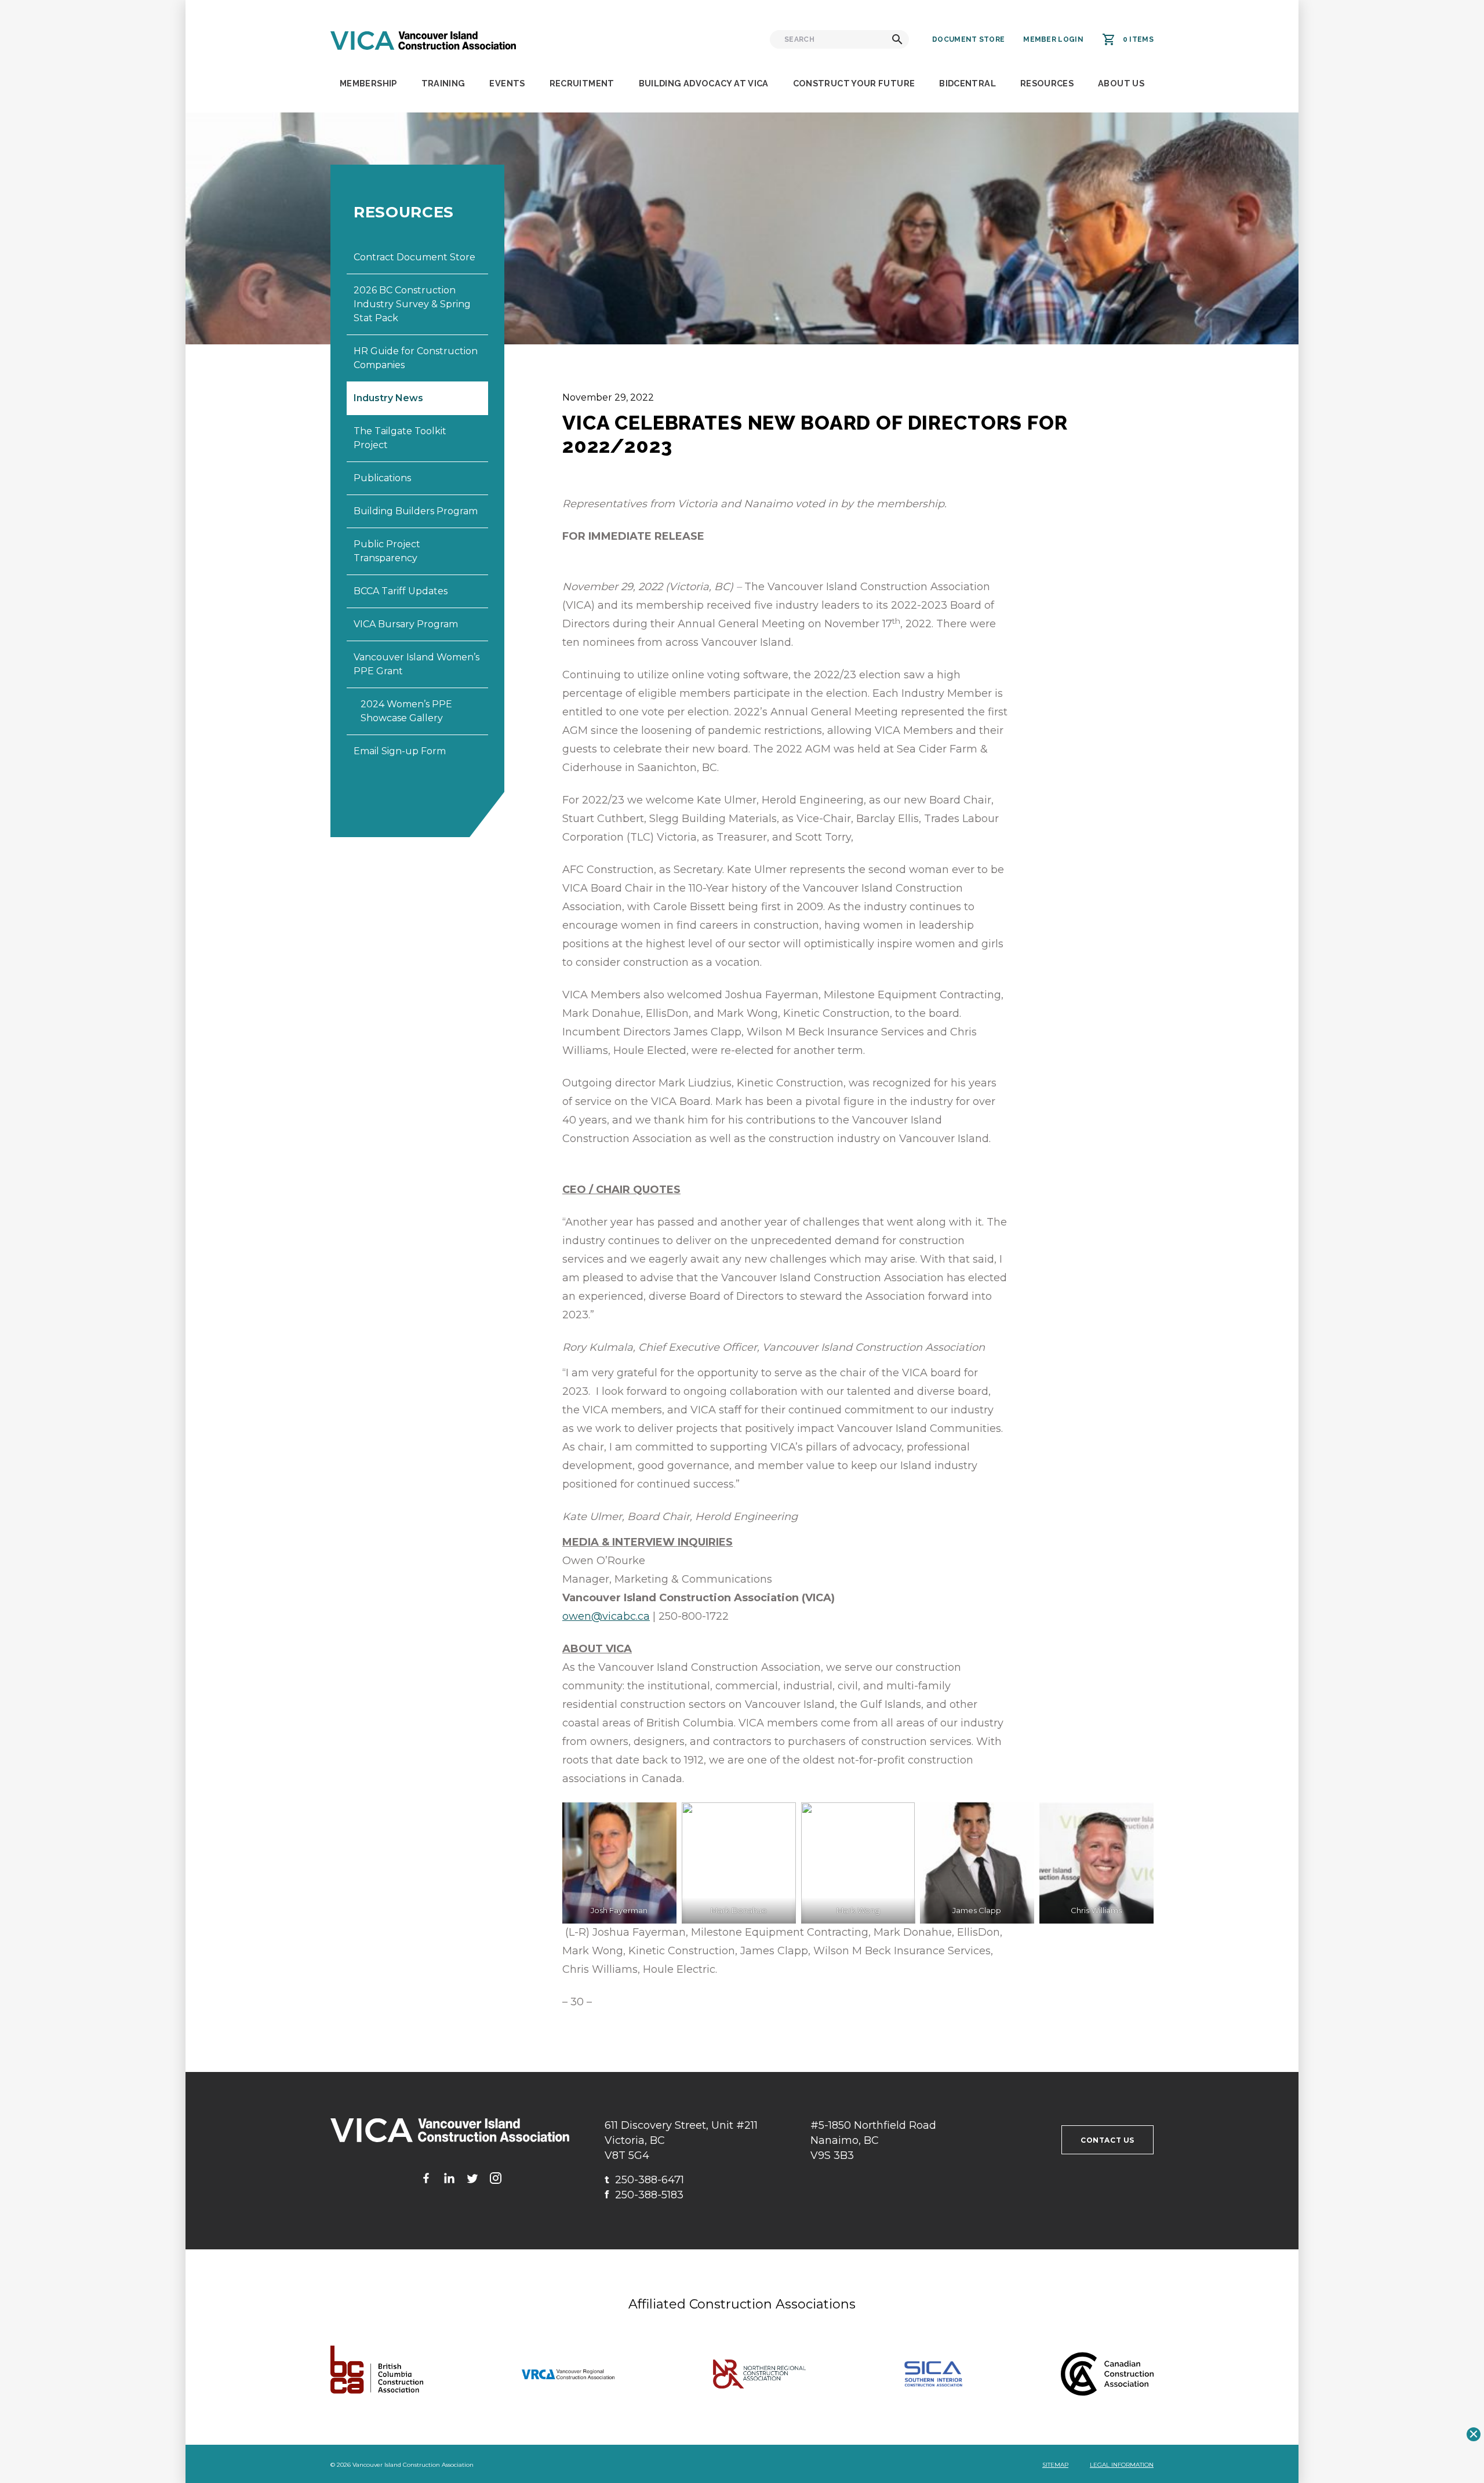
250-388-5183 (644, 2195)
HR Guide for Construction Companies (416, 358)
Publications (382, 478)
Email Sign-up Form (400, 751)
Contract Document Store (414, 257)
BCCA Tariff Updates (401, 591)
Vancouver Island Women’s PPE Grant (417, 664)
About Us (1121, 83)
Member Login (1053, 39)
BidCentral (967, 83)
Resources (1047, 83)
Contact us (1107, 2140)
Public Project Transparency (387, 551)
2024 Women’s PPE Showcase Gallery (406, 711)
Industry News (388, 398)
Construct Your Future (854, 83)
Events (507, 83)
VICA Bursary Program (406, 624)
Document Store (968, 39)
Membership (368, 83)
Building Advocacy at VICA (704, 83)
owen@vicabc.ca (606, 1616)
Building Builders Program (416, 511)
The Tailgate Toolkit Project (400, 438)
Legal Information (1122, 2465)
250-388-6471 (644, 2180)
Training (443, 83)
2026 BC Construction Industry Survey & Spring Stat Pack (412, 304)
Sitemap (1055, 2465)
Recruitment (582, 83)
